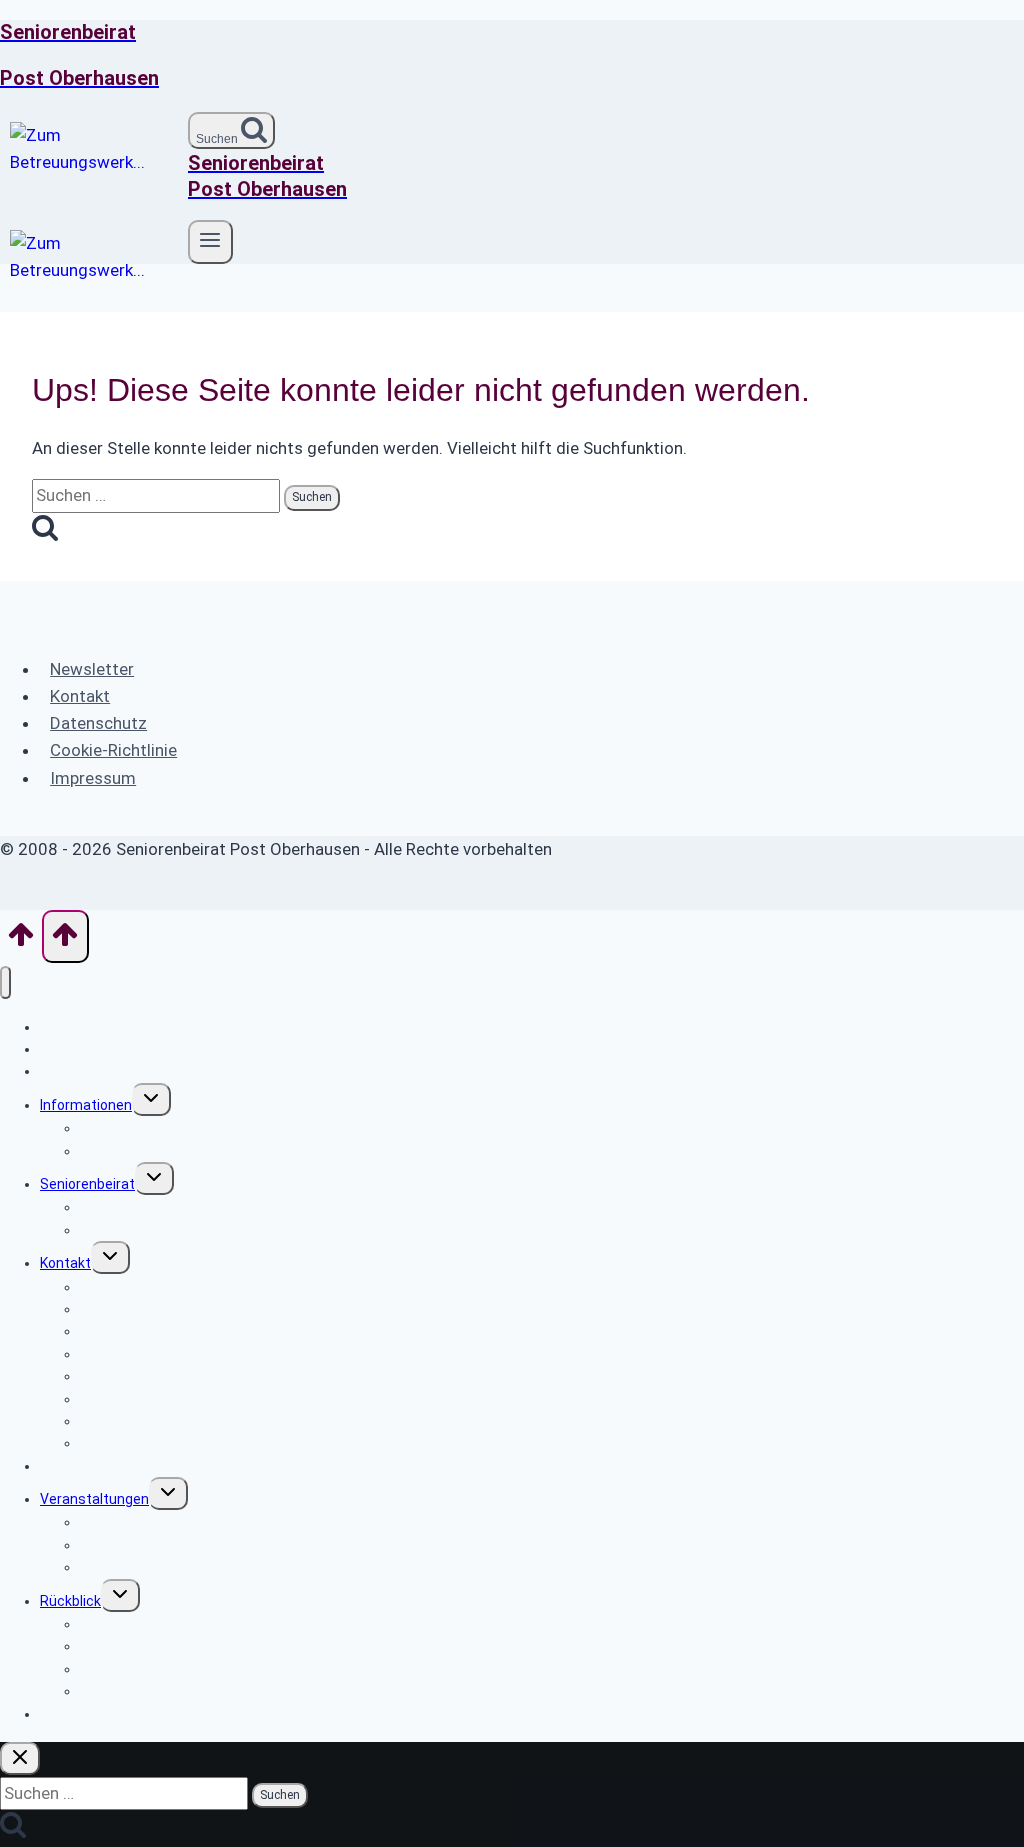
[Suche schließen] (20, 1758)
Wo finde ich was (93, 1049)
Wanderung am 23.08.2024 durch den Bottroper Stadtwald (266, 1646)
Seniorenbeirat (87, 1184)
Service (104, 1151)
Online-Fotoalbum (137, 1691)
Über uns (108, 1230)
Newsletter (92, 669)
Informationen (86, 1105)
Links (56, 1466)
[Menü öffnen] (210, 242)
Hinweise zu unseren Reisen (170, 1567)
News (58, 1071)
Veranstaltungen (94, 1499)
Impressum (93, 778)
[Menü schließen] (5, 982)
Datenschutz (98, 723)
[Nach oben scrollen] (21, 941)
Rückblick (70, 1601)
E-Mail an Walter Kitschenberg (176, 1443)
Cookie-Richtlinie (113, 750)
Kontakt (80, 696)
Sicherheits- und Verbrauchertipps (191, 1128)
